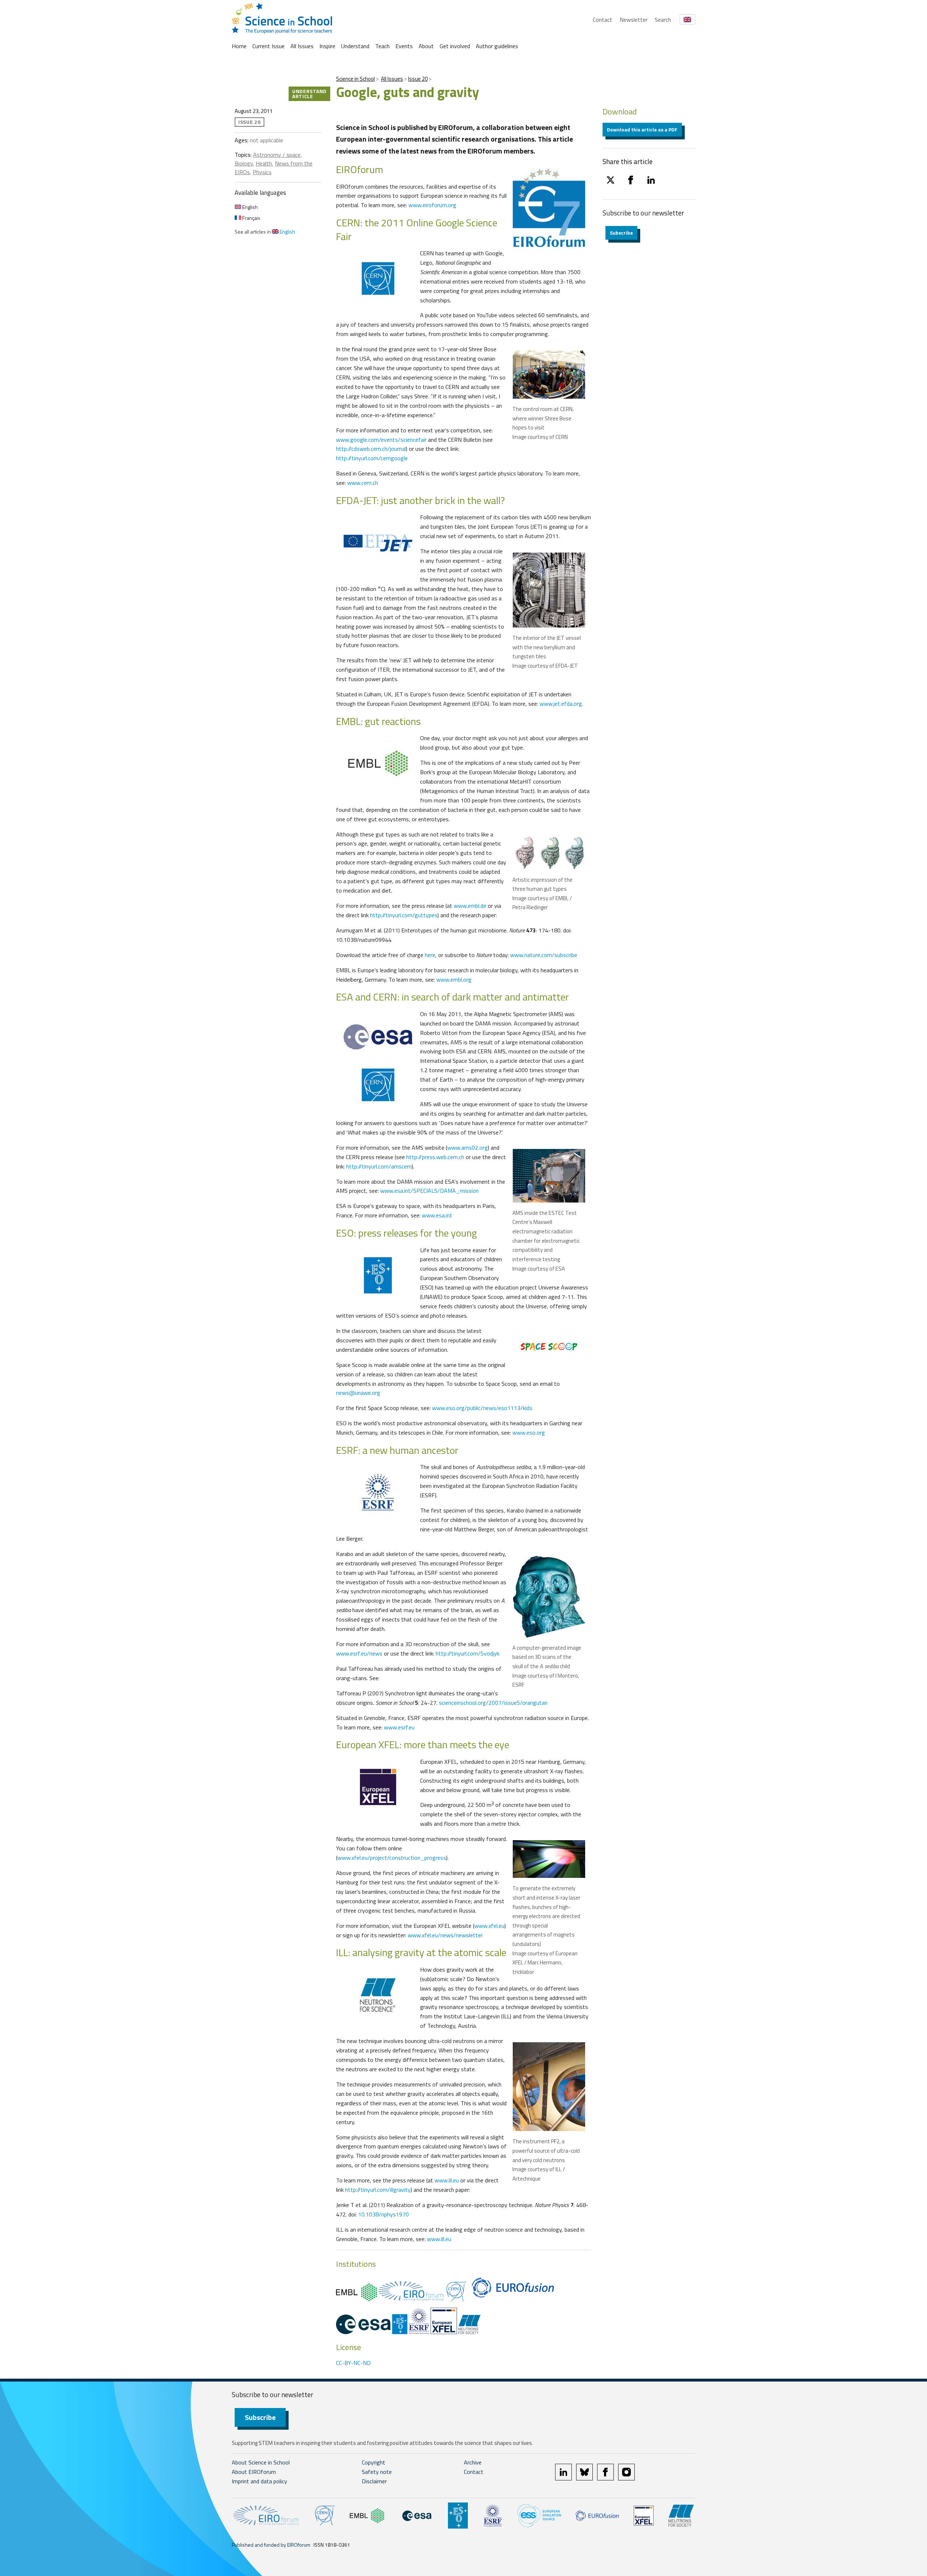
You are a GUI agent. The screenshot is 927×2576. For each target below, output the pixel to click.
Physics (262, 172)
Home (239, 46)
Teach (382, 46)
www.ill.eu (447, 2180)
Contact (603, 20)
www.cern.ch (363, 483)
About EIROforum (254, 2472)
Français (251, 218)
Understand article (309, 94)
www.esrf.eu (399, 1727)
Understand (355, 46)
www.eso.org (529, 1432)
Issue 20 (418, 79)
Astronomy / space (277, 155)
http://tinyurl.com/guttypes (404, 915)
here (430, 955)
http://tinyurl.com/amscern (379, 1166)
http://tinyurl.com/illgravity (378, 2190)
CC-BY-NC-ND (353, 2363)
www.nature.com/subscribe (544, 955)
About (426, 46)
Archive (473, 2462)
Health (264, 163)
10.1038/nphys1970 (383, 2214)
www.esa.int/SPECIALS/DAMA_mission (429, 1191)
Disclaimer (374, 2481)
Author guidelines (497, 46)
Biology (244, 163)
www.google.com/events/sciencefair (381, 440)
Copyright (374, 2462)
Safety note (377, 2472)
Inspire (327, 46)
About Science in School (261, 2462)
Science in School (355, 79)
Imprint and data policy (259, 2481)
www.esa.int (437, 1215)
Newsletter (634, 20)
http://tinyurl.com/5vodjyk (467, 1653)
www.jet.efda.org (561, 704)
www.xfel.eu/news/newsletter (445, 1935)
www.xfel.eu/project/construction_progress (392, 1858)
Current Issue (269, 46)
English (249, 207)
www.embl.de (470, 906)
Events (404, 46)
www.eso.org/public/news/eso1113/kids (482, 1408)
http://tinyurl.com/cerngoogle (372, 458)
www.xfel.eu (489, 1926)
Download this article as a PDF (642, 129)
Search (663, 20)
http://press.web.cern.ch (435, 1157)
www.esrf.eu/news (359, 1653)
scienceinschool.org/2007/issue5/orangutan (493, 1703)
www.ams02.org (467, 1148)
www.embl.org (454, 979)
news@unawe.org (358, 1393)
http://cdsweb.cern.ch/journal (371, 449)
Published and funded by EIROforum (271, 2545)
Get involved (455, 46)
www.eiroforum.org (432, 205)
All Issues (302, 46)
